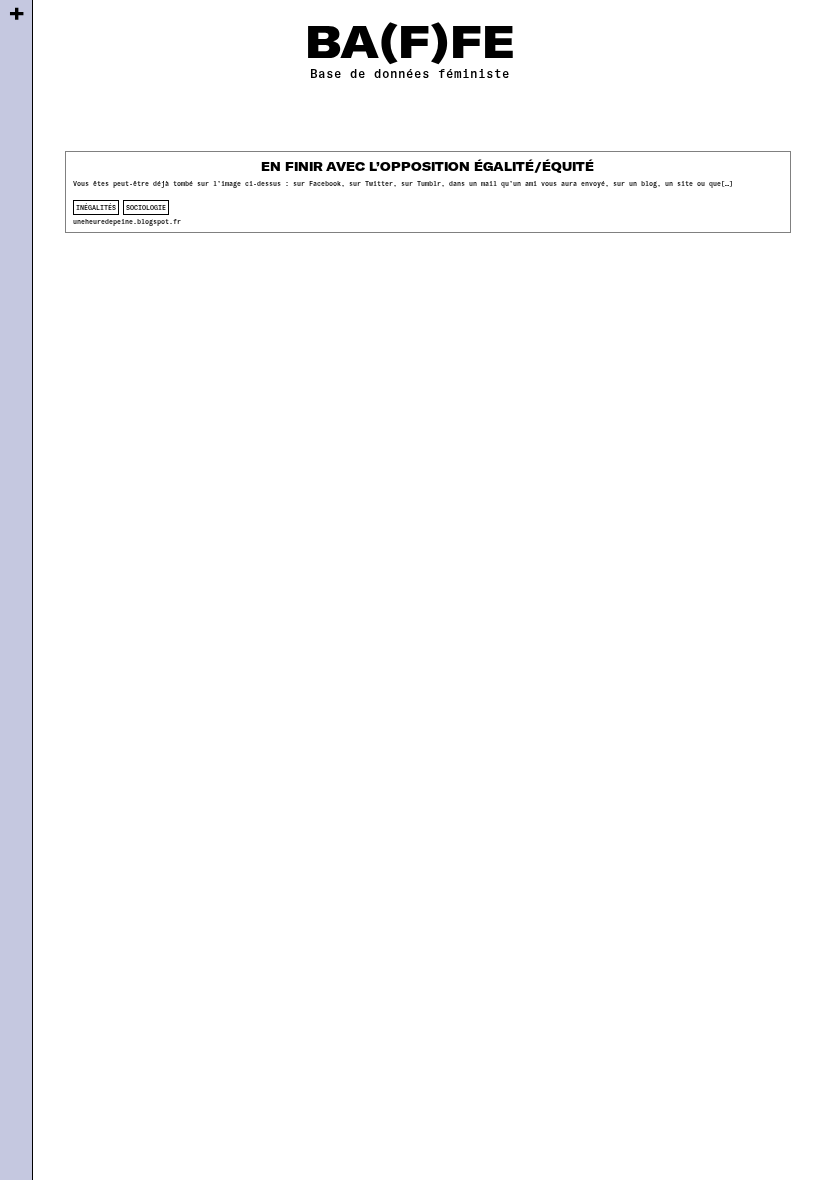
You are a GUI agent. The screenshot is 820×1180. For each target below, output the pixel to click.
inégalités (96, 207)
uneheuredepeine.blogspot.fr (127, 221)
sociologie (146, 207)
